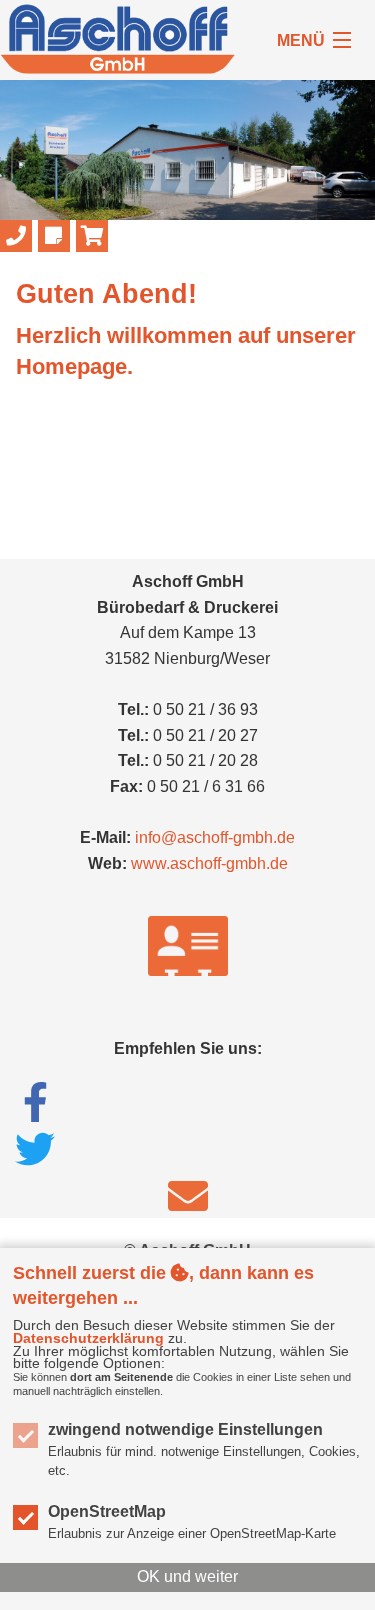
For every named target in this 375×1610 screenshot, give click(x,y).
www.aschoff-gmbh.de (209, 863)
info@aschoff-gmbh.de (215, 837)
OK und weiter (187, 1576)
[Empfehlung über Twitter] (35, 1149)
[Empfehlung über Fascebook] (35, 1102)
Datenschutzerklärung (88, 1338)
